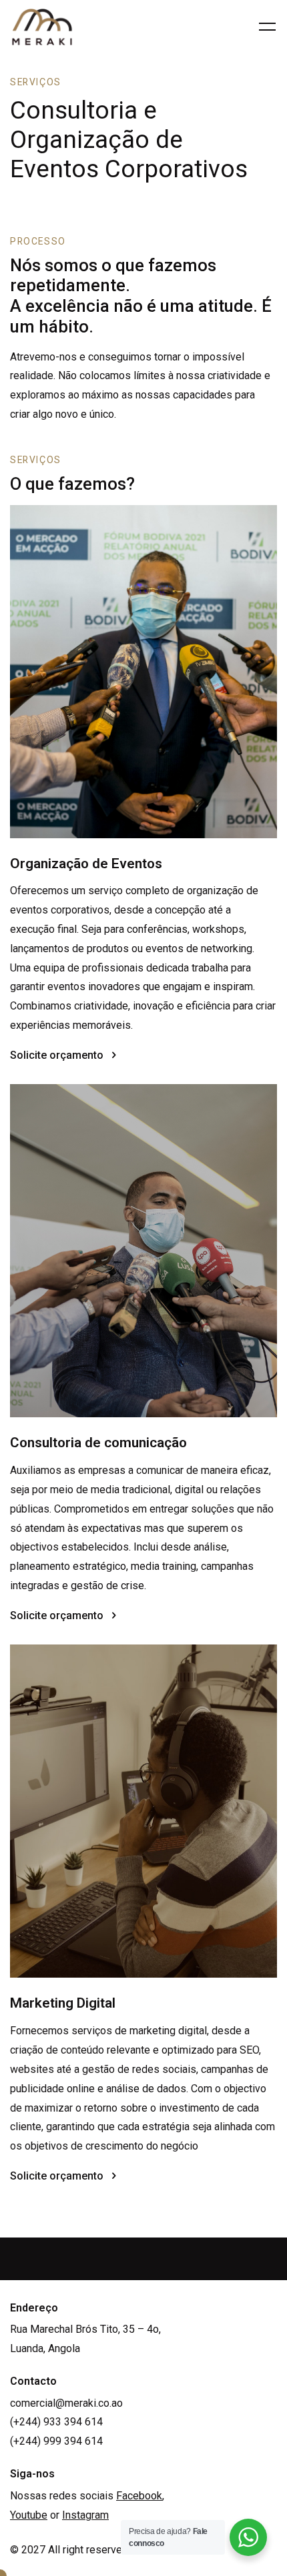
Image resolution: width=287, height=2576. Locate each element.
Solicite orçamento (57, 1055)
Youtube (29, 2515)
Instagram (85, 2515)
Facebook (139, 2496)
